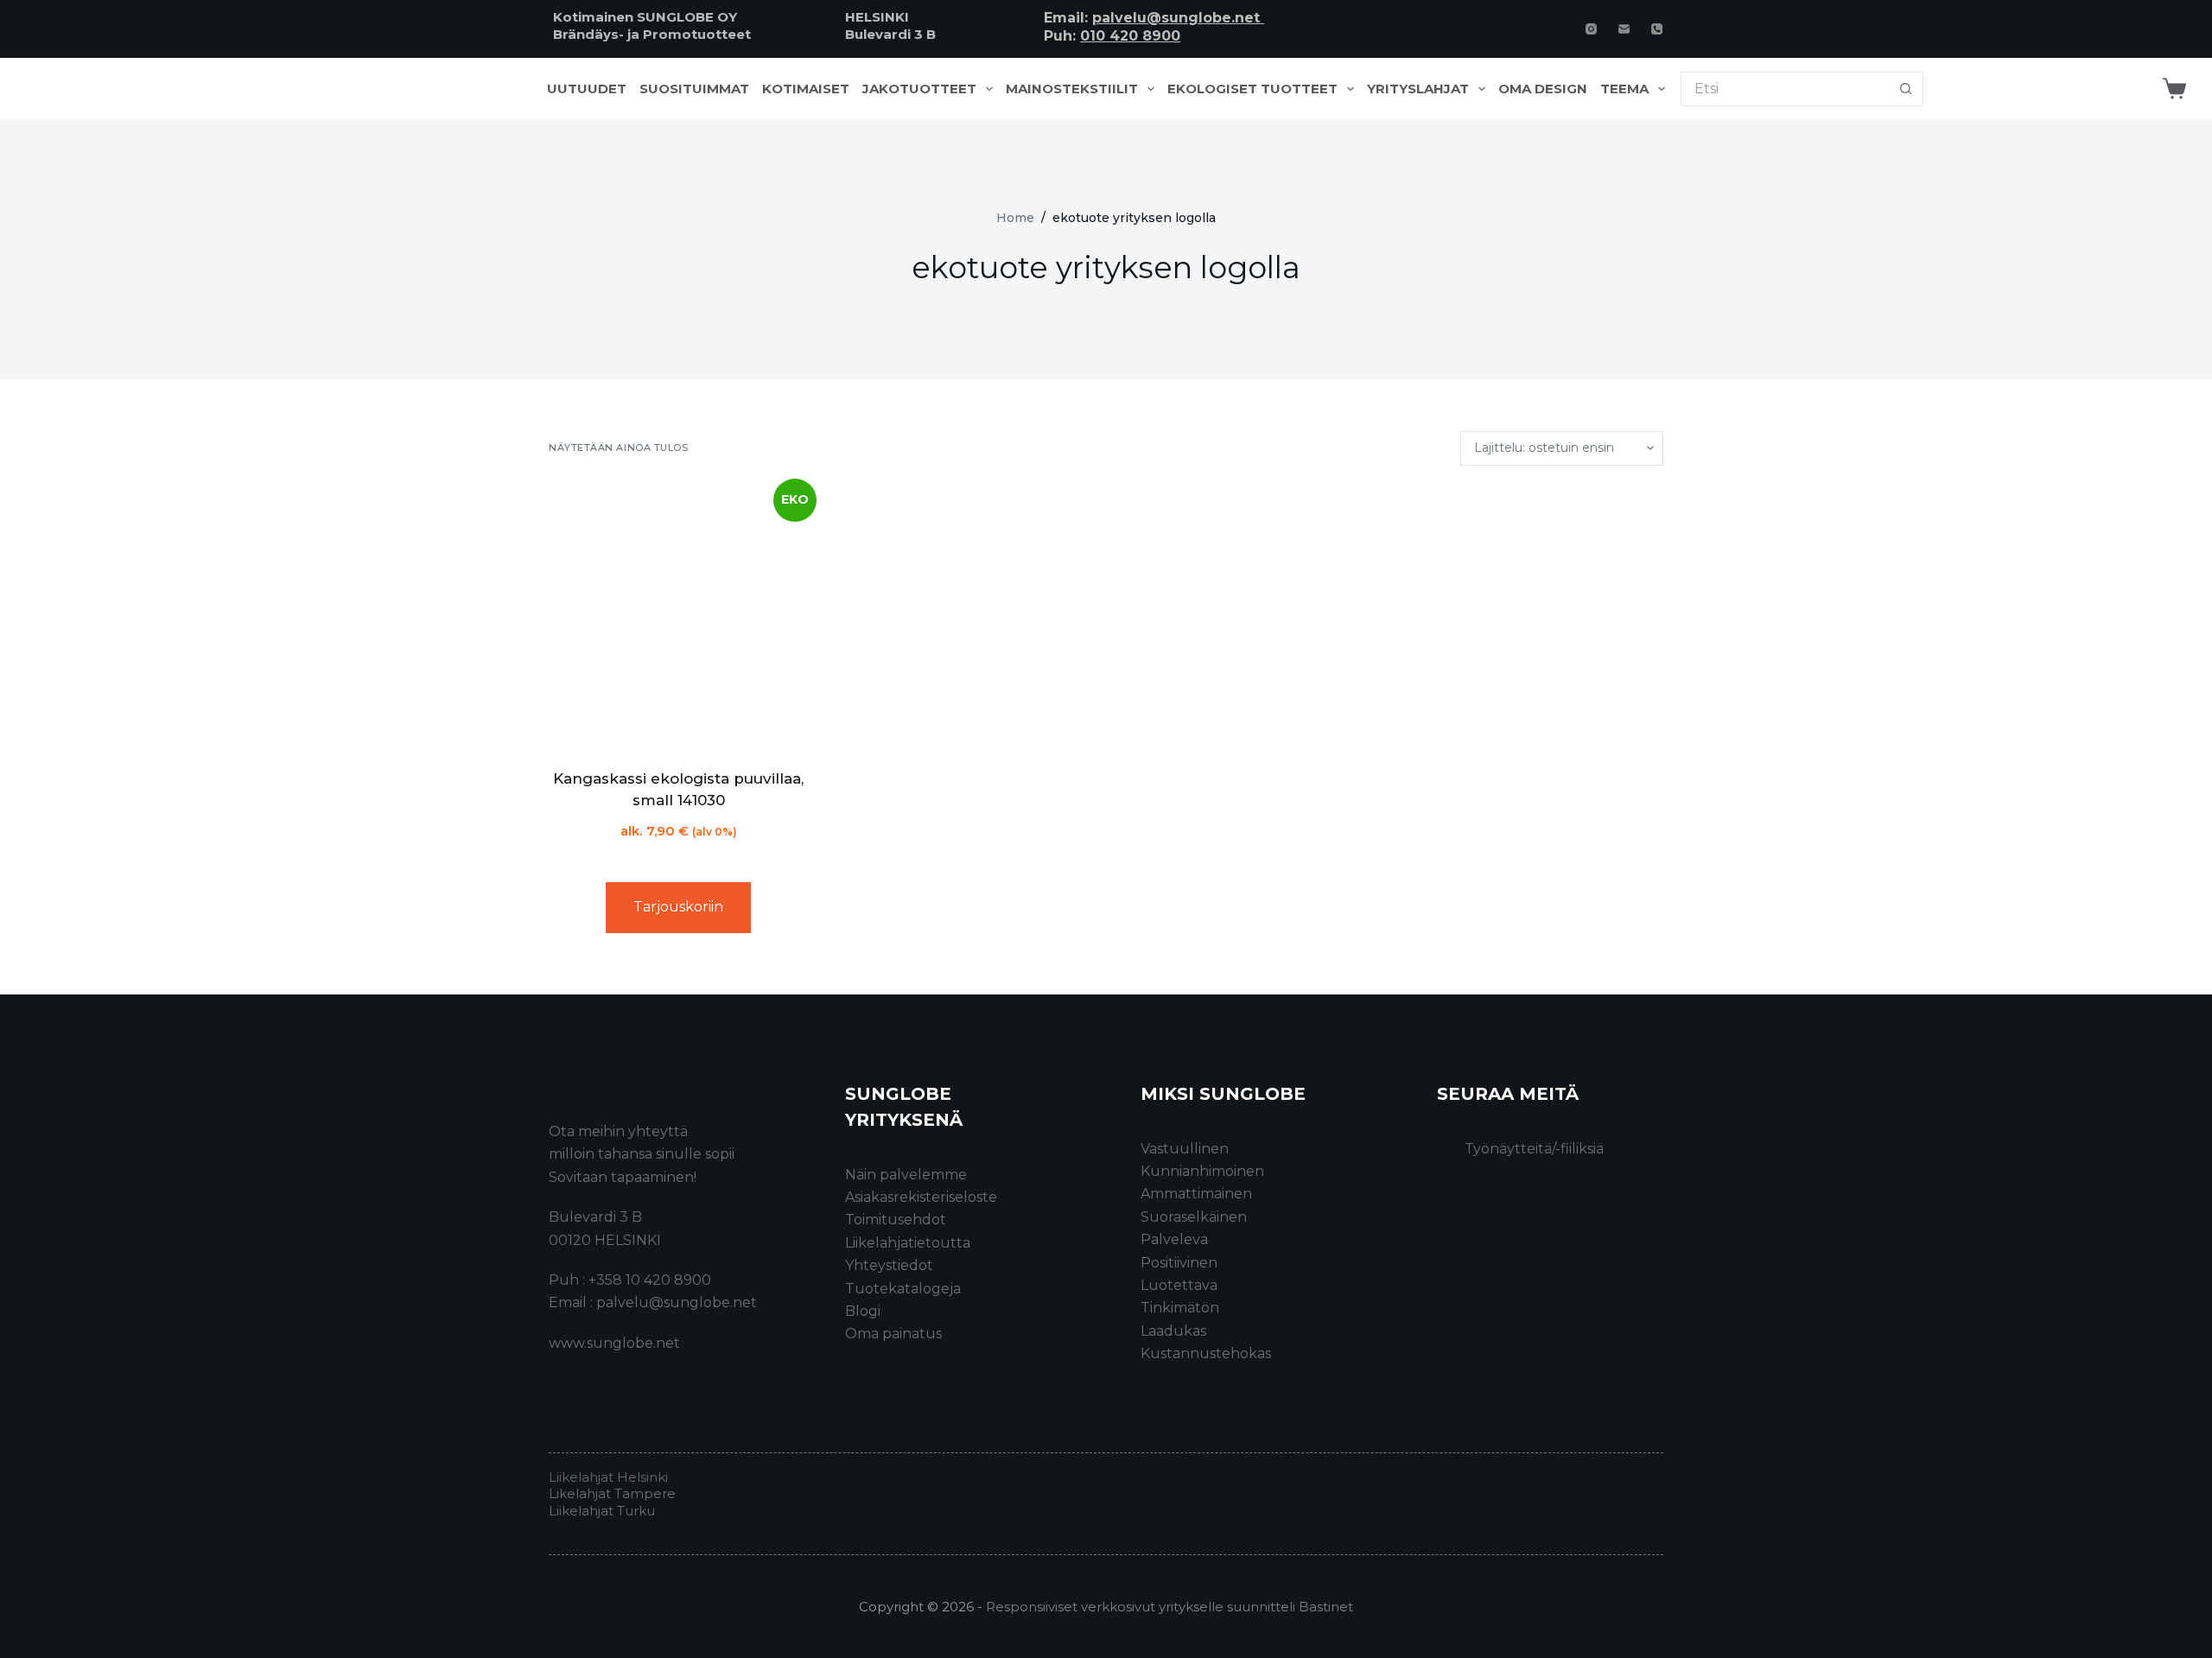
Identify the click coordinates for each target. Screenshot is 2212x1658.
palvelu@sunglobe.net (1178, 18)
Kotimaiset (806, 89)
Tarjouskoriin (678, 907)
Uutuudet (587, 89)
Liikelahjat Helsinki (608, 1477)
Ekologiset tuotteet (1252, 89)
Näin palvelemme (906, 1175)
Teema (1624, 89)
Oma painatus (893, 1334)
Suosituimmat (694, 89)
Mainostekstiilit (1072, 89)
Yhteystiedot (889, 1265)
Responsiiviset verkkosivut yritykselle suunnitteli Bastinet (1170, 1607)
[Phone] (1657, 29)
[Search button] (1906, 89)
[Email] (1624, 29)
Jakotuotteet (919, 89)
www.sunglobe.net (614, 1343)
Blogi (863, 1311)
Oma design (1543, 89)
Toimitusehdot (896, 1220)
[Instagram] (1591, 29)
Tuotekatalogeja (903, 1289)
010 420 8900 (1130, 36)
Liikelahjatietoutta (908, 1243)
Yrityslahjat (1418, 89)
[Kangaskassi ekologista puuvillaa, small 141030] (678, 617)
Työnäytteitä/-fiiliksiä (1534, 1149)
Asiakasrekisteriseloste (921, 1197)
